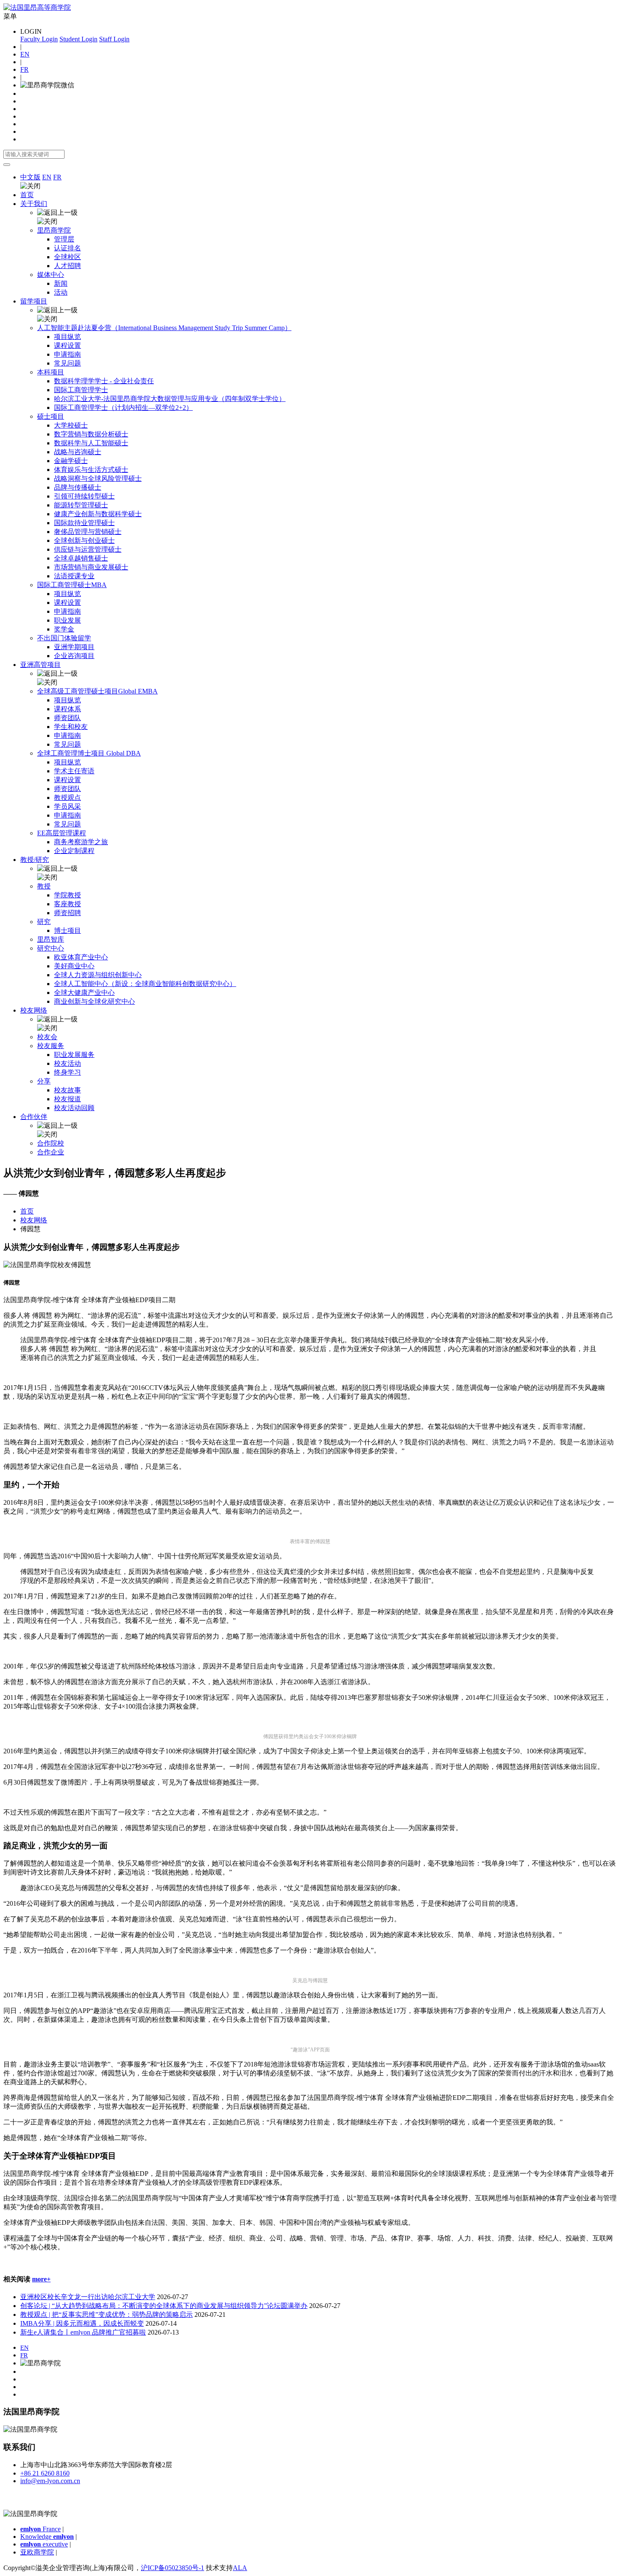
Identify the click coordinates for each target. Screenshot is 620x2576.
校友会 (47, 1037)
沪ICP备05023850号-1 (173, 2568)
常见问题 (67, 363)
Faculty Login (39, 39)
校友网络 (34, 1220)
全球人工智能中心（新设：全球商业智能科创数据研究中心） (145, 984)
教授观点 (67, 798)
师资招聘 (67, 913)
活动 (61, 292)
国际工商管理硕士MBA (72, 585)
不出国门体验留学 (64, 638)
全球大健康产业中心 (84, 993)
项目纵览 (67, 337)
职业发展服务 (74, 1055)
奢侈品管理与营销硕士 (88, 532)
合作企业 (51, 1152)
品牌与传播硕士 (78, 487)
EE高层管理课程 (62, 833)
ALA (240, 2568)
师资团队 (67, 718)
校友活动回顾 (74, 1108)
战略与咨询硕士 (78, 452)
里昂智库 (51, 939)
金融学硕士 (71, 461)
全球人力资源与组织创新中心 (98, 975)
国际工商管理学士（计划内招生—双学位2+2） (123, 408)
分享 (44, 1081)
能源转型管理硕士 (81, 505)
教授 (44, 886)
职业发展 (67, 620)
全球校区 (67, 257)
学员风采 (67, 806)
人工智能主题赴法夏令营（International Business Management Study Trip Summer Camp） (164, 328)
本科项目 (51, 372)
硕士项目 (51, 416)
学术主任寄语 (74, 771)
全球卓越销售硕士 (81, 558)
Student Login (78, 39)
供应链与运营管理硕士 (88, 549)
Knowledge (47, 2537)
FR (24, 69)
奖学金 (64, 629)
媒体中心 (51, 275)
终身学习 (67, 1072)
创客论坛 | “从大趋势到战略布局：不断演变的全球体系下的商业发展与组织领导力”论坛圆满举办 (164, 2306)
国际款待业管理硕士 (84, 523)
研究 (44, 922)
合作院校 (51, 1143)
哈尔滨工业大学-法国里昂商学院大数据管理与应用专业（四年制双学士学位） (170, 399)
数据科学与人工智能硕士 (91, 443)
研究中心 (51, 948)
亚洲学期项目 (74, 647)
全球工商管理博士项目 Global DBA (89, 753)
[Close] (7, 165)
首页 (27, 195)
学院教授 (67, 895)
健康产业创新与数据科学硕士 (98, 514)
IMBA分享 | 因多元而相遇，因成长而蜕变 (82, 2323)
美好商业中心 (74, 966)
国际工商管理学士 (81, 390)
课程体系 (67, 709)
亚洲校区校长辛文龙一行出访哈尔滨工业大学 (88, 2297)
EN (25, 54)
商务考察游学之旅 (81, 842)
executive (44, 2544)
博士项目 (67, 930)
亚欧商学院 (37, 2552)
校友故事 (67, 1090)
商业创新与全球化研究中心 (94, 1001)
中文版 (30, 177)
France (40, 2529)
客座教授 (67, 904)
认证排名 (67, 248)
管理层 (64, 239)
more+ (41, 2279)
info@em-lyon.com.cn (50, 2481)
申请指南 (67, 354)
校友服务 (51, 1046)
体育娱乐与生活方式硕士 (91, 470)
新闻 (61, 283)
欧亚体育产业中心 (81, 957)
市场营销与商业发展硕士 (91, 567)
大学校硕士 (71, 425)
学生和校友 (71, 727)
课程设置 (67, 345)
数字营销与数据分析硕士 (91, 434)
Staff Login (114, 39)
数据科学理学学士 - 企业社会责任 (104, 381)
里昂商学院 (54, 230)
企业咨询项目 (74, 656)
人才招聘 (67, 266)
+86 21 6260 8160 (45, 2473)
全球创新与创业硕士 (84, 540)
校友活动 (67, 1063)
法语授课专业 (74, 576)
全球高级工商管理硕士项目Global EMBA (97, 691)
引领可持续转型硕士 (84, 496)
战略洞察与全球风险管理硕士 (98, 478)
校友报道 (67, 1099)
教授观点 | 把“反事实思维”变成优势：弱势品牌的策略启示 (106, 2315)
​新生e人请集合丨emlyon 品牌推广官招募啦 (83, 2332)
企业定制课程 (74, 851)
